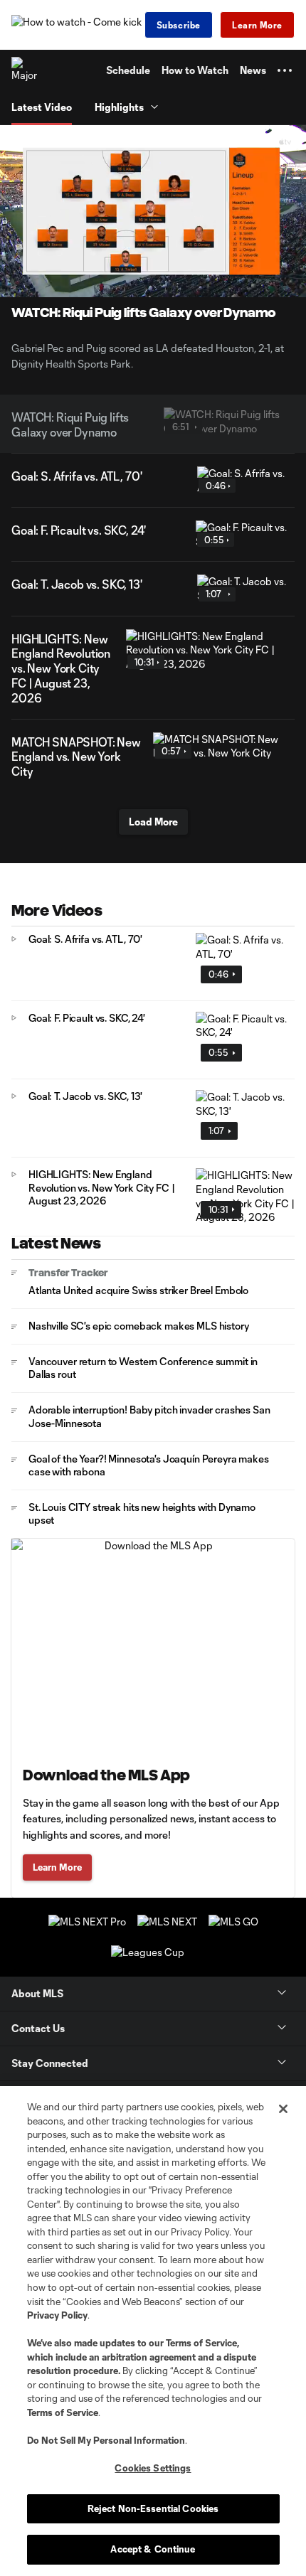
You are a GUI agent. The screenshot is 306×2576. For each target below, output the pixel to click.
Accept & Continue (153, 2549)
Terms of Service (201, 2343)
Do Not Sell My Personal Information (106, 2440)
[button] (285, 70)
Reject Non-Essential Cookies (153, 2508)
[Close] (283, 2109)
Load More (153, 822)
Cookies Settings (153, 2468)
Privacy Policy (57, 2315)
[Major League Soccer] (25, 70)
